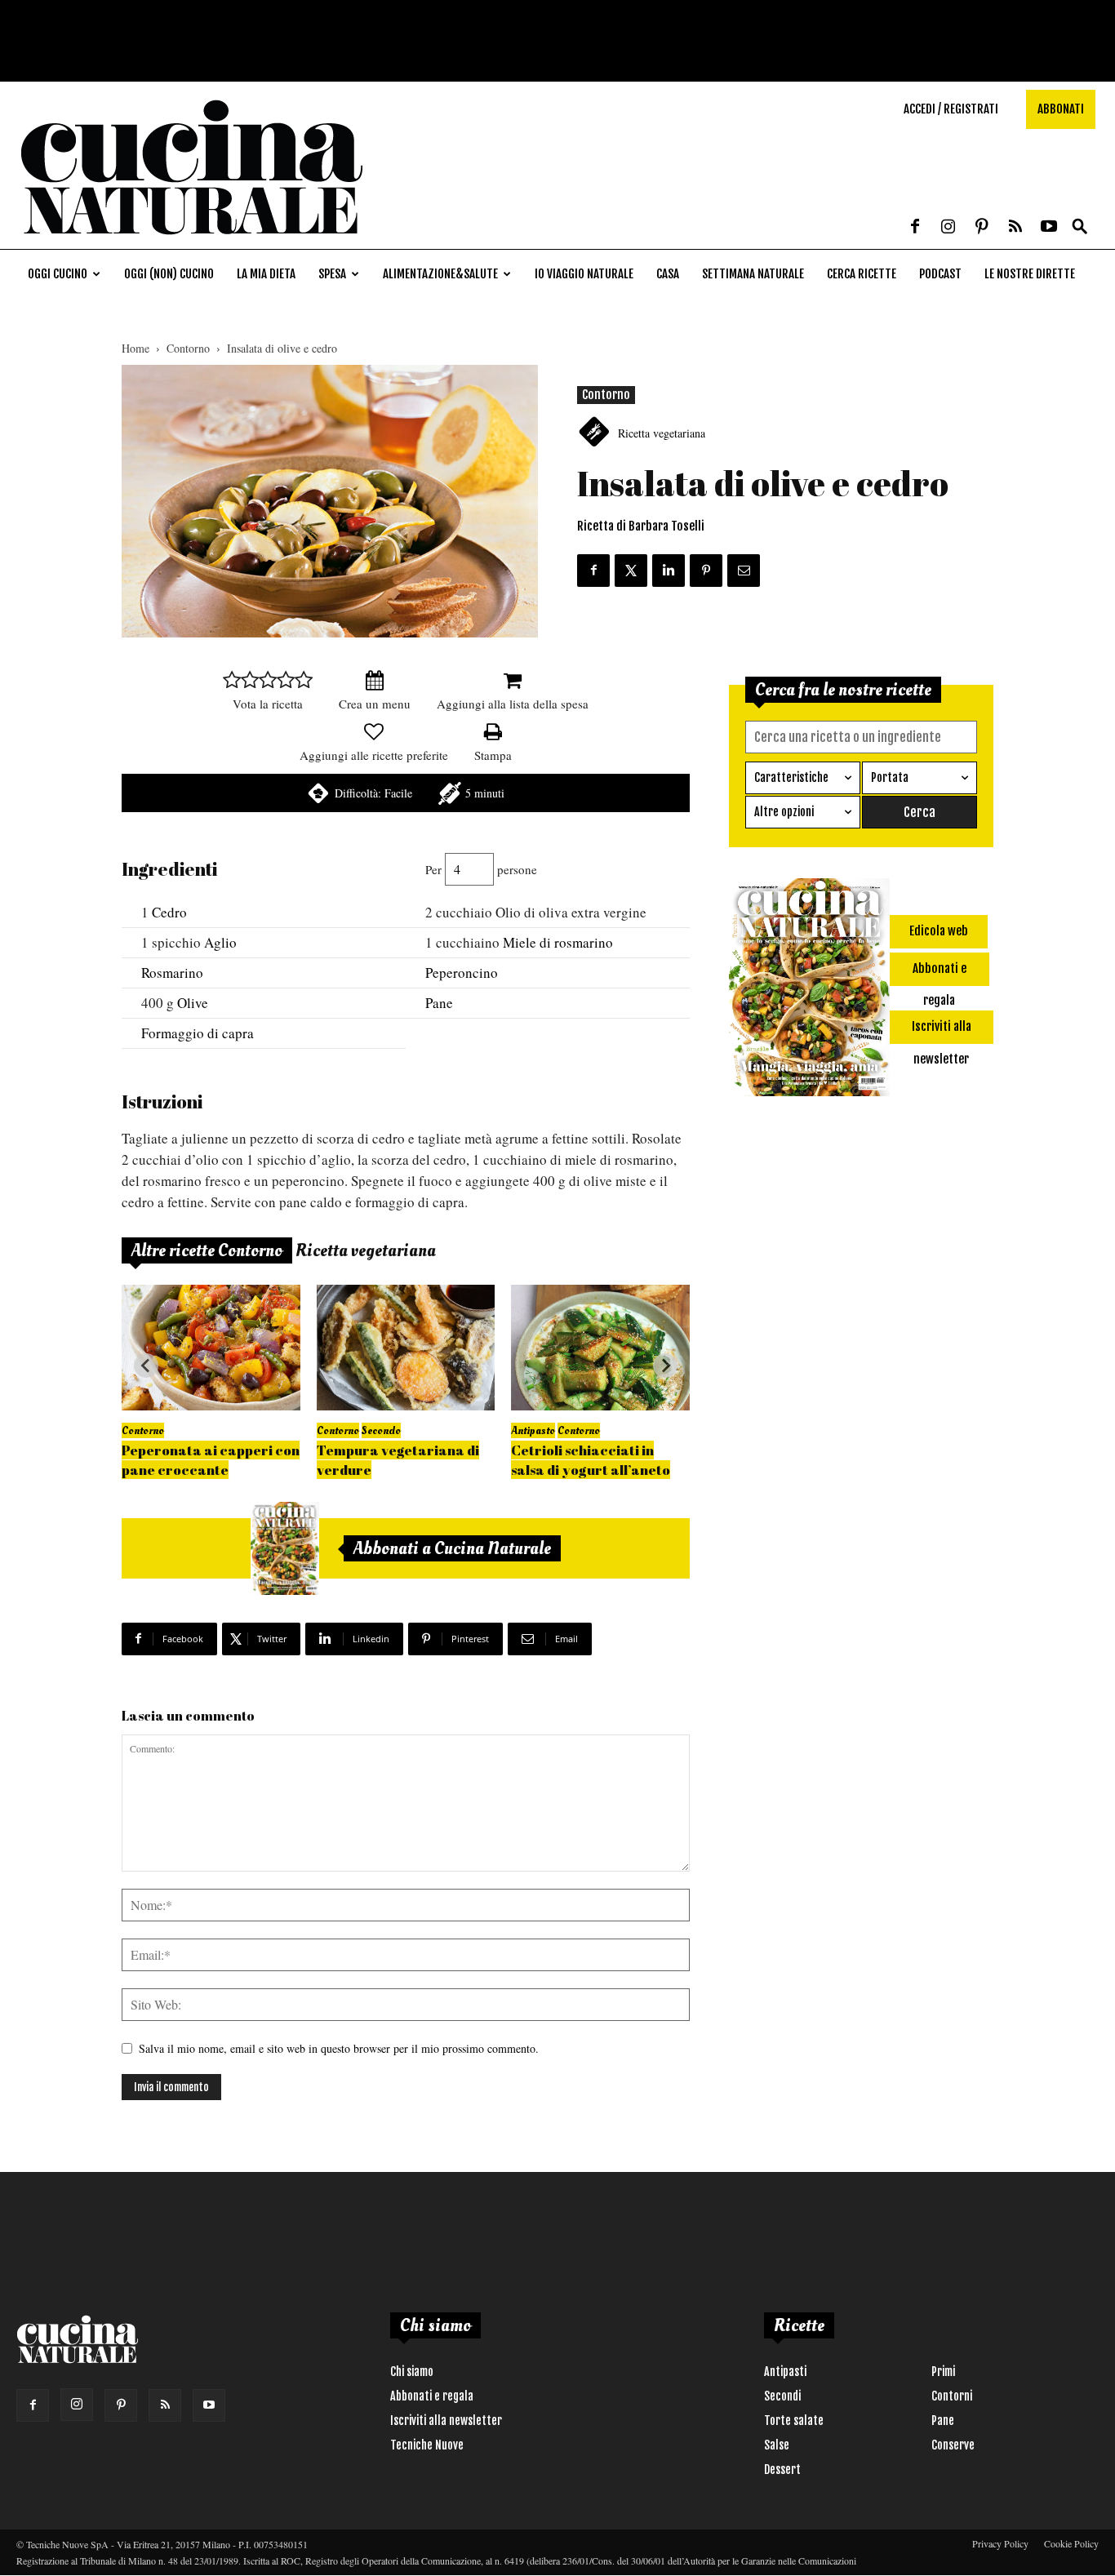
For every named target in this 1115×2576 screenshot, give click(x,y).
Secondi (782, 2396)
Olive (193, 1003)
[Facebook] (915, 228)
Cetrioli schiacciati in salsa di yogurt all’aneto (591, 1460)
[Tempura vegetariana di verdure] (406, 1347)
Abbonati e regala (432, 2396)
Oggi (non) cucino (169, 274)
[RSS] (1015, 228)
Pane (439, 1003)
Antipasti (785, 2372)
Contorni (952, 2396)
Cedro (169, 912)
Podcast (940, 274)
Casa (668, 274)
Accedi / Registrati (951, 109)
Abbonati (1061, 109)
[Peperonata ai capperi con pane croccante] (211, 1347)
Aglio (220, 942)
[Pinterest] (982, 228)
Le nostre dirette (1030, 274)
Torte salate (794, 2421)
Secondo (381, 1430)
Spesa (332, 274)
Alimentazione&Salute (440, 274)
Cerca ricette (862, 274)
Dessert (782, 2469)
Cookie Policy (1071, 2543)
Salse (777, 2445)
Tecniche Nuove (427, 2445)
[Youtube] (1049, 228)
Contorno (188, 348)
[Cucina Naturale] (191, 240)
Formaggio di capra (198, 1033)
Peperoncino (462, 973)
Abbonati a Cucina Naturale (452, 1548)
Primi (943, 2372)
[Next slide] (665, 1366)
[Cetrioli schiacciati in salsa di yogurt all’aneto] (600, 1347)
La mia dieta (266, 274)
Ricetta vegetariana (662, 433)
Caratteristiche (791, 777)
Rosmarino (172, 973)
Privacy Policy (1000, 2543)
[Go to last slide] (146, 1366)
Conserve (953, 2445)
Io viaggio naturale (584, 274)
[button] (1080, 227)
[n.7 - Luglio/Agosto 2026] (285, 1548)
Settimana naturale (753, 274)
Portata (890, 777)
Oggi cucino (58, 274)
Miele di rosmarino (558, 942)
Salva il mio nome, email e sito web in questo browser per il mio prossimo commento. (339, 2048)
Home (135, 348)
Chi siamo (412, 2372)
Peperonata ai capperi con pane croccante (211, 1460)
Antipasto (533, 1430)
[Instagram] (948, 228)
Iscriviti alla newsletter (446, 2421)
